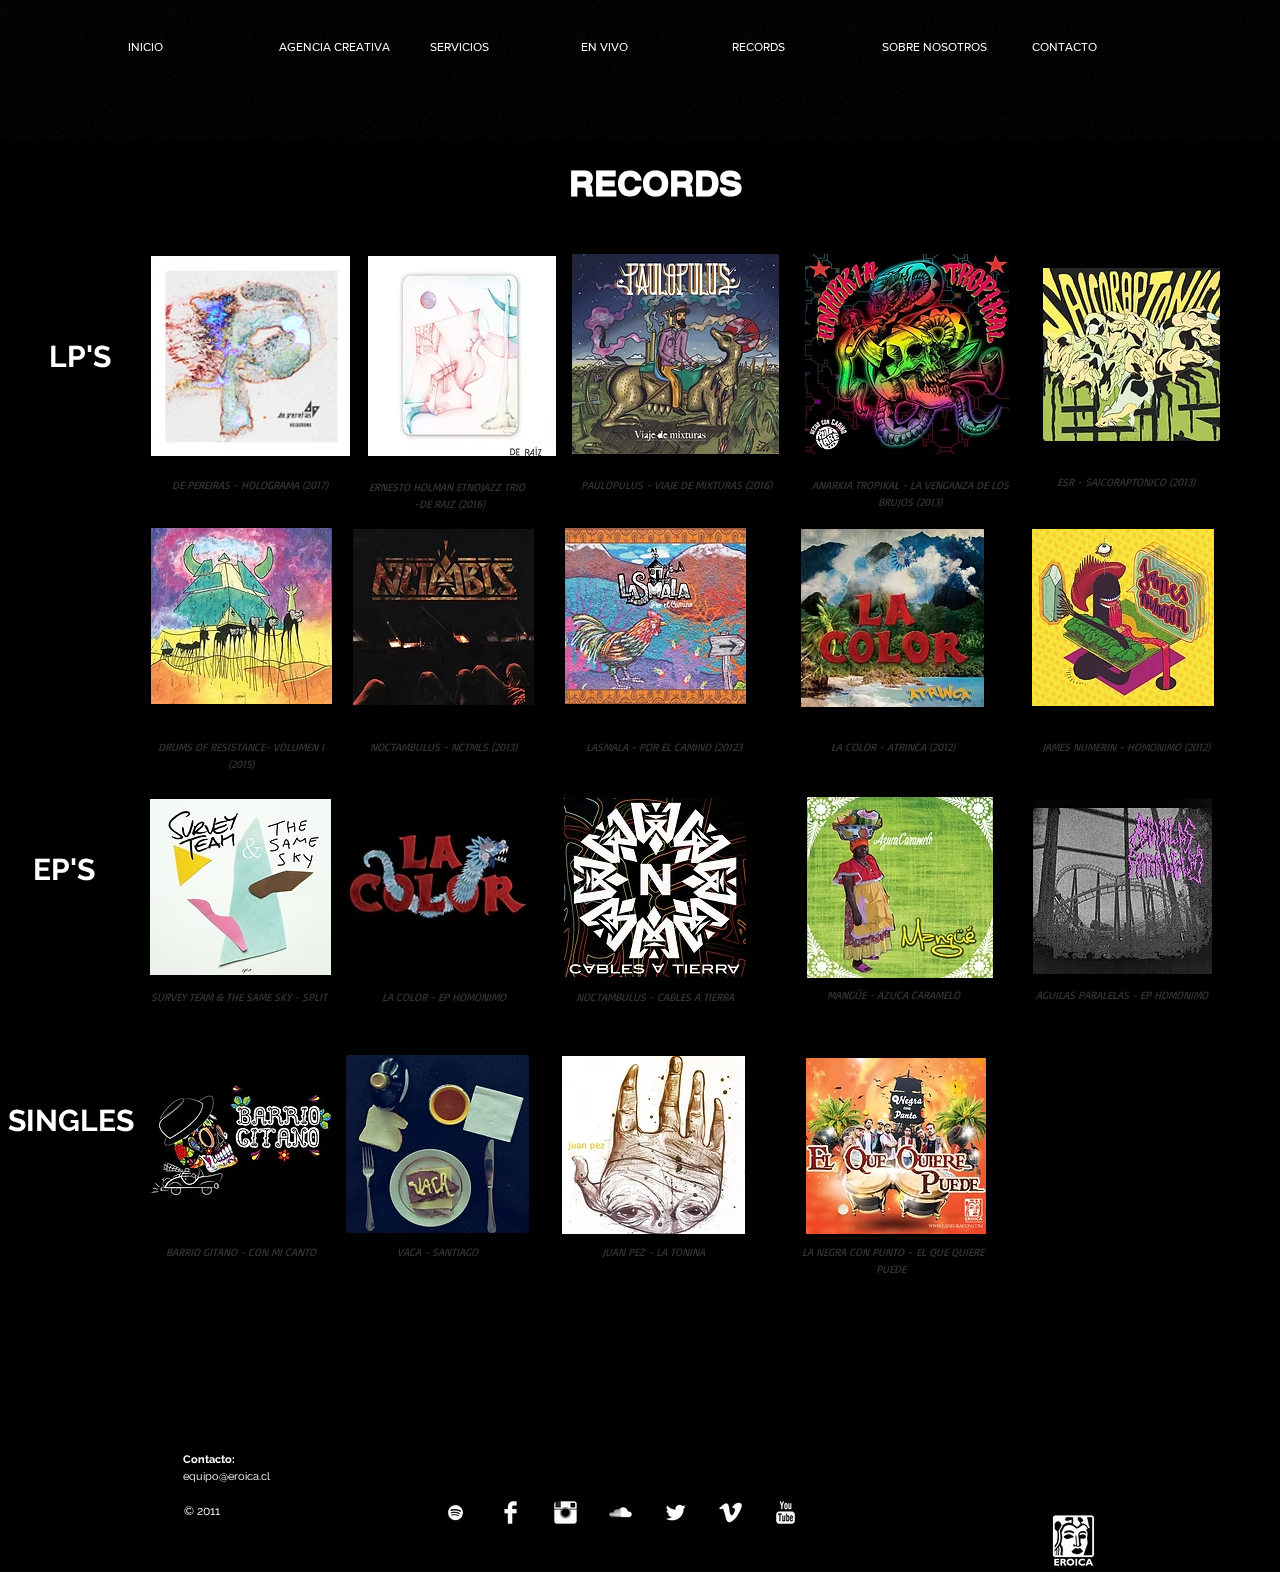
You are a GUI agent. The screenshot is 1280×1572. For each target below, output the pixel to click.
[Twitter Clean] (675, 1512)
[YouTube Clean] (785, 1512)
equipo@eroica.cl (226, 1476)
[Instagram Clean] (565, 1512)
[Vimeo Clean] (730, 1512)
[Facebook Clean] (510, 1512)
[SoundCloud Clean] (620, 1512)
